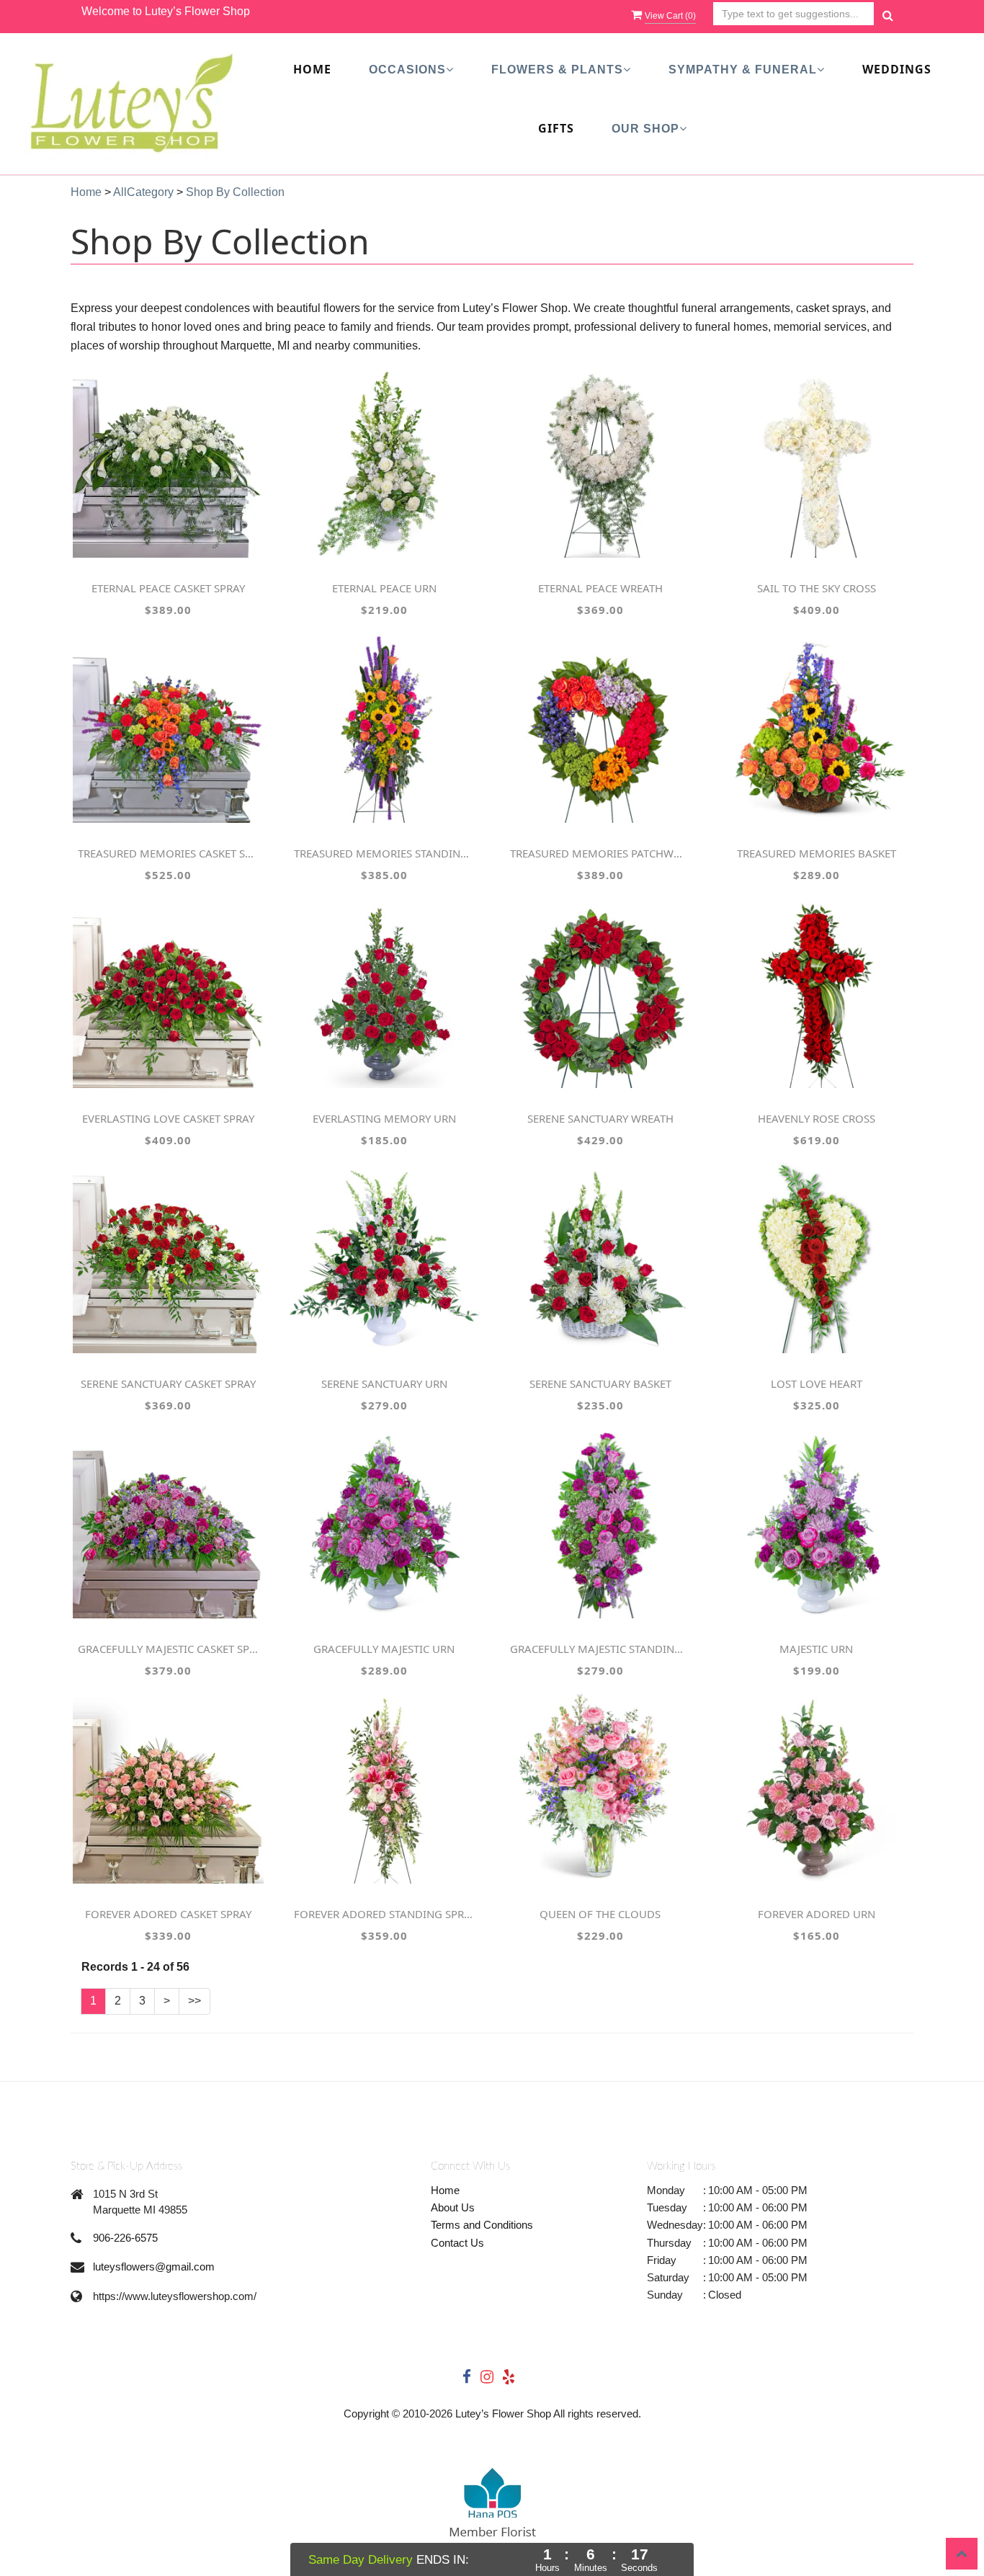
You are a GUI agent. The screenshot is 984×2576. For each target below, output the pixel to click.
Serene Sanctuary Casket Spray (168, 1383)
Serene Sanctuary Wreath (600, 1118)
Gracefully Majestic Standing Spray (600, 1649)
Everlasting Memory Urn (384, 1118)
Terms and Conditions (482, 2225)
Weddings (897, 69)
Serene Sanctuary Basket (600, 1383)
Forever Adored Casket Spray (168, 1914)
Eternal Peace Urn (384, 588)
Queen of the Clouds (600, 1914)
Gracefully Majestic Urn (384, 1649)
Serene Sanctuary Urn (384, 1383)
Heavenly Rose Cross (817, 1118)
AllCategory (143, 192)
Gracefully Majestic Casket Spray (168, 1649)
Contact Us (457, 2243)
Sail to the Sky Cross (817, 588)
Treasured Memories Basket (817, 853)
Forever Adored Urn (817, 1914)
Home (312, 69)
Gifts (556, 128)
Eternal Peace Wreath (600, 588)
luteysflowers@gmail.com (154, 2267)
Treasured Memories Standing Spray (384, 853)
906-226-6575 (125, 2238)
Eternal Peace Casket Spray (168, 588)
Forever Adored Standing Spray (384, 1914)
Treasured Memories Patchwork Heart (600, 853)
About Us (453, 2207)
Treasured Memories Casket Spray (168, 853)
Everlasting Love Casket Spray (168, 1118)
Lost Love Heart (817, 1383)
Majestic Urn (816, 1649)
